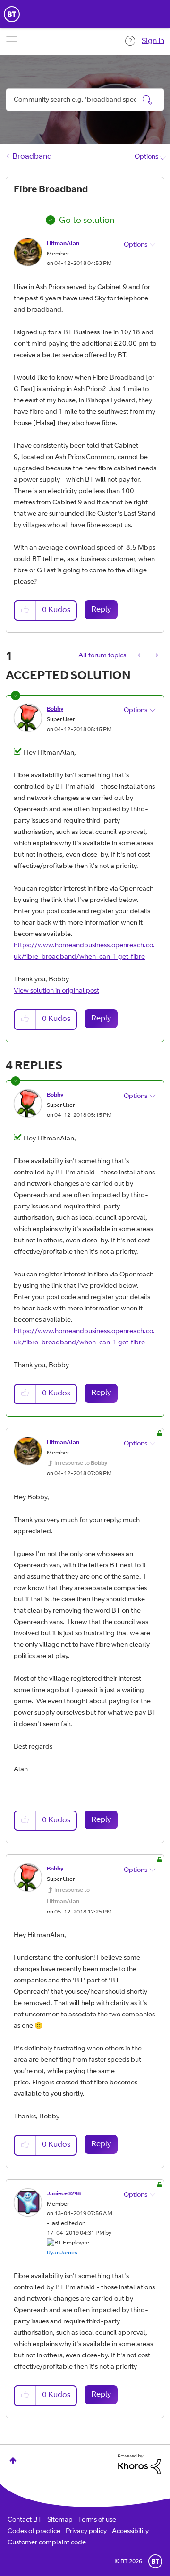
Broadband (32, 157)
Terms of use (97, 2520)
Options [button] (146, 157)
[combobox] (85, 100)
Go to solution (87, 221)
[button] (25, 610)
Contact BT (25, 2520)
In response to (81, 1463)
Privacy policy (86, 2532)
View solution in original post (56, 991)
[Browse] (11, 39)
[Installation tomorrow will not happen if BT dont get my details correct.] (156, 656)
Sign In (153, 41)
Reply (101, 610)
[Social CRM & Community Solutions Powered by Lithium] (139, 2465)
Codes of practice (34, 2532)
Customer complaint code (47, 2543)
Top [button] (13, 2461)
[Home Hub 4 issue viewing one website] (140, 656)
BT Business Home (12, 14)
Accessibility (130, 2532)
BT (155, 2561)
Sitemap (60, 2520)
